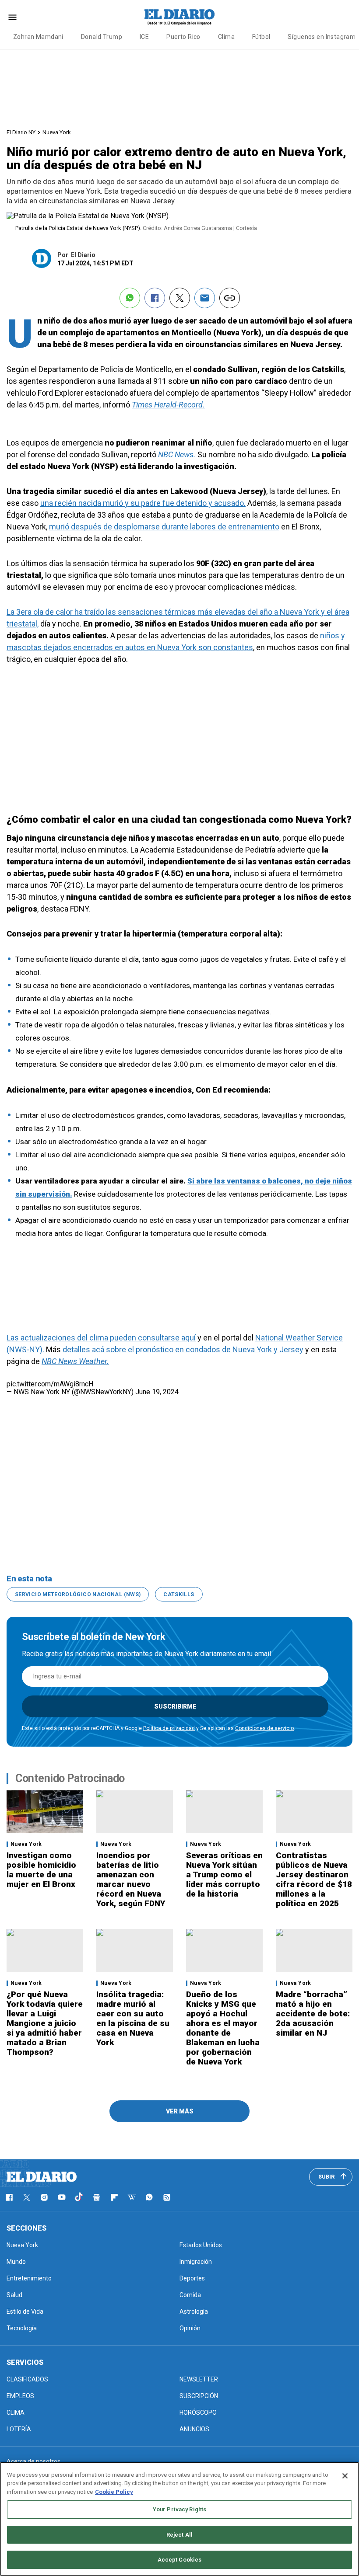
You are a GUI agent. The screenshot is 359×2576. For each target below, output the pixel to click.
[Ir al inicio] (42, 2177)
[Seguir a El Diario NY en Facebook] (9, 2197)
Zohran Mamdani (38, 37)
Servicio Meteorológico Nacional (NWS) (78, 1594)
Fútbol (261, 37)
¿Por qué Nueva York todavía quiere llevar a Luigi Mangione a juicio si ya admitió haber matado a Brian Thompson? (45, 2023)
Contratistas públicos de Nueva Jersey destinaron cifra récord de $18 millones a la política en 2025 (314, 1879)
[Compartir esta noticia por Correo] (205, 298)
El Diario (83, 255)
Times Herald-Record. (168, 405)
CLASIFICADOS (27, 2379)
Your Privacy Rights (179, 2509)
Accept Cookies (180, 2560)
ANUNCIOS (194, 2429)
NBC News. (177, 454)
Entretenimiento (29, 2278)
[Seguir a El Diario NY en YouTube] (62, 2197)
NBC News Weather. (75, 1361)
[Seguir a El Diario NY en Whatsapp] (149, 2197)
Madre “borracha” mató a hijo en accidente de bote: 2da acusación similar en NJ (313, 2014)
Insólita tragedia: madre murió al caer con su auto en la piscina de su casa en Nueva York (133, 2018)
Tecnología (22, 2328)
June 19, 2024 (157, 1392)
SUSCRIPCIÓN (199, 2396)
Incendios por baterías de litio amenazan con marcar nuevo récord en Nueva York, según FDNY (131, 1879)
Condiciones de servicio (264, 1728)
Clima (226, 37)
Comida (190, 2295)
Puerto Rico (183, 37)
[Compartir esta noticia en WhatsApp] (130, 298)
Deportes (192, 2278)
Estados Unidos (201, 2245)
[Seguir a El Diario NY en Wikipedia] (132, 2197)
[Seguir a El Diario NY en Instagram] (44, 2197)
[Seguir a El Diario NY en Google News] (97, 2197)
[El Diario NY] (179, 17)
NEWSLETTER (199, 2379)
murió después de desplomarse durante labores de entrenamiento (164, 527)
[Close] (345, 2476)
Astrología (194, 2311)
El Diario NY (21, 132)
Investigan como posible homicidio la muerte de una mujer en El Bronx (41, 1870)
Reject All (179, 2535)
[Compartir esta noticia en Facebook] (155, 298)
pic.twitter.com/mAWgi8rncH (50, 1384)
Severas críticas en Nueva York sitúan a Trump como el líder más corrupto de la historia (224, 1875)
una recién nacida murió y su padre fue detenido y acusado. (143, 503)
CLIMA (16, 2412)
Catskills (179, 1594)
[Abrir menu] (12, 17)
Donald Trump (102, 37)
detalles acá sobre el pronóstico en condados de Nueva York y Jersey (183, 1349)
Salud (14, 2295)
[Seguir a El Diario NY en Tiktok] (79, 2197)
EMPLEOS (20, 2396)
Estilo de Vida (25, 2311)
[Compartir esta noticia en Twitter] (180, 298)
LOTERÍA (19, 2429)
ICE (144, 37)
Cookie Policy (114, 2492)
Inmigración (196, 2262)
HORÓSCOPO (198, 2412)
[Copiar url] (230, 298)
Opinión (190, 2328)
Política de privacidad (169, 1728)
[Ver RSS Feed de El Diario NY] (167, 2197)
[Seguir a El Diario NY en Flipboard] (114, 2197)
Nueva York (57, 132)
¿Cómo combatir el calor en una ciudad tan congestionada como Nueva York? (179, 820)
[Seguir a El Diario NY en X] (27, 2197)
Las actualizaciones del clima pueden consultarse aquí (101, 1338)
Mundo (16, 2262)
